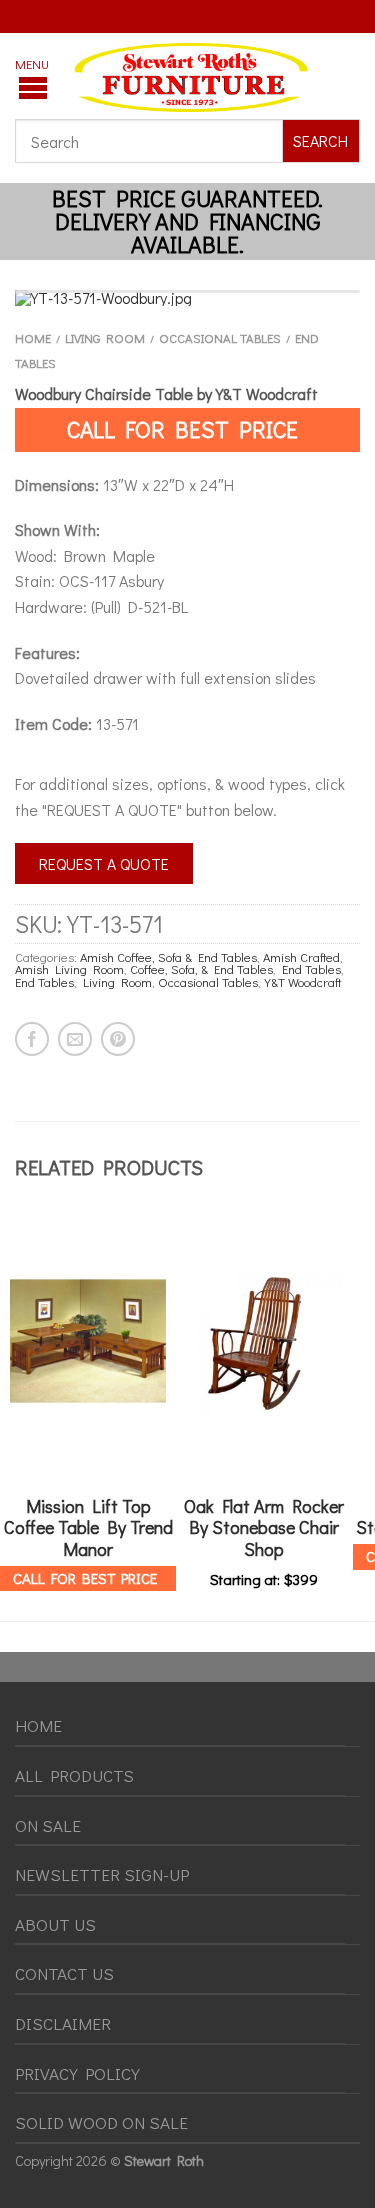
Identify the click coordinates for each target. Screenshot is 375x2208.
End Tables (311, 969)
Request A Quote (104, 863)
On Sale (48, 1825)
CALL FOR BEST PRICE (182, 429)
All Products (74, 1775)
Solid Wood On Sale (101, 2122)
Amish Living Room (69, 969)
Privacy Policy (77, 2073)
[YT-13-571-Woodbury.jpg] (187, 298)
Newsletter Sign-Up (102, 1874)
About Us (55, 1924)
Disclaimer (63, 2023)
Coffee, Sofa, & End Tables (201, 969)
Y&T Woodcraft (302, 982)
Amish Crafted (301, 957)
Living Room (105, 338)
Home (33, 338)
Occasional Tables (220, 338)
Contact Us (64, 1973)
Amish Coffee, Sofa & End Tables (168, 957)
